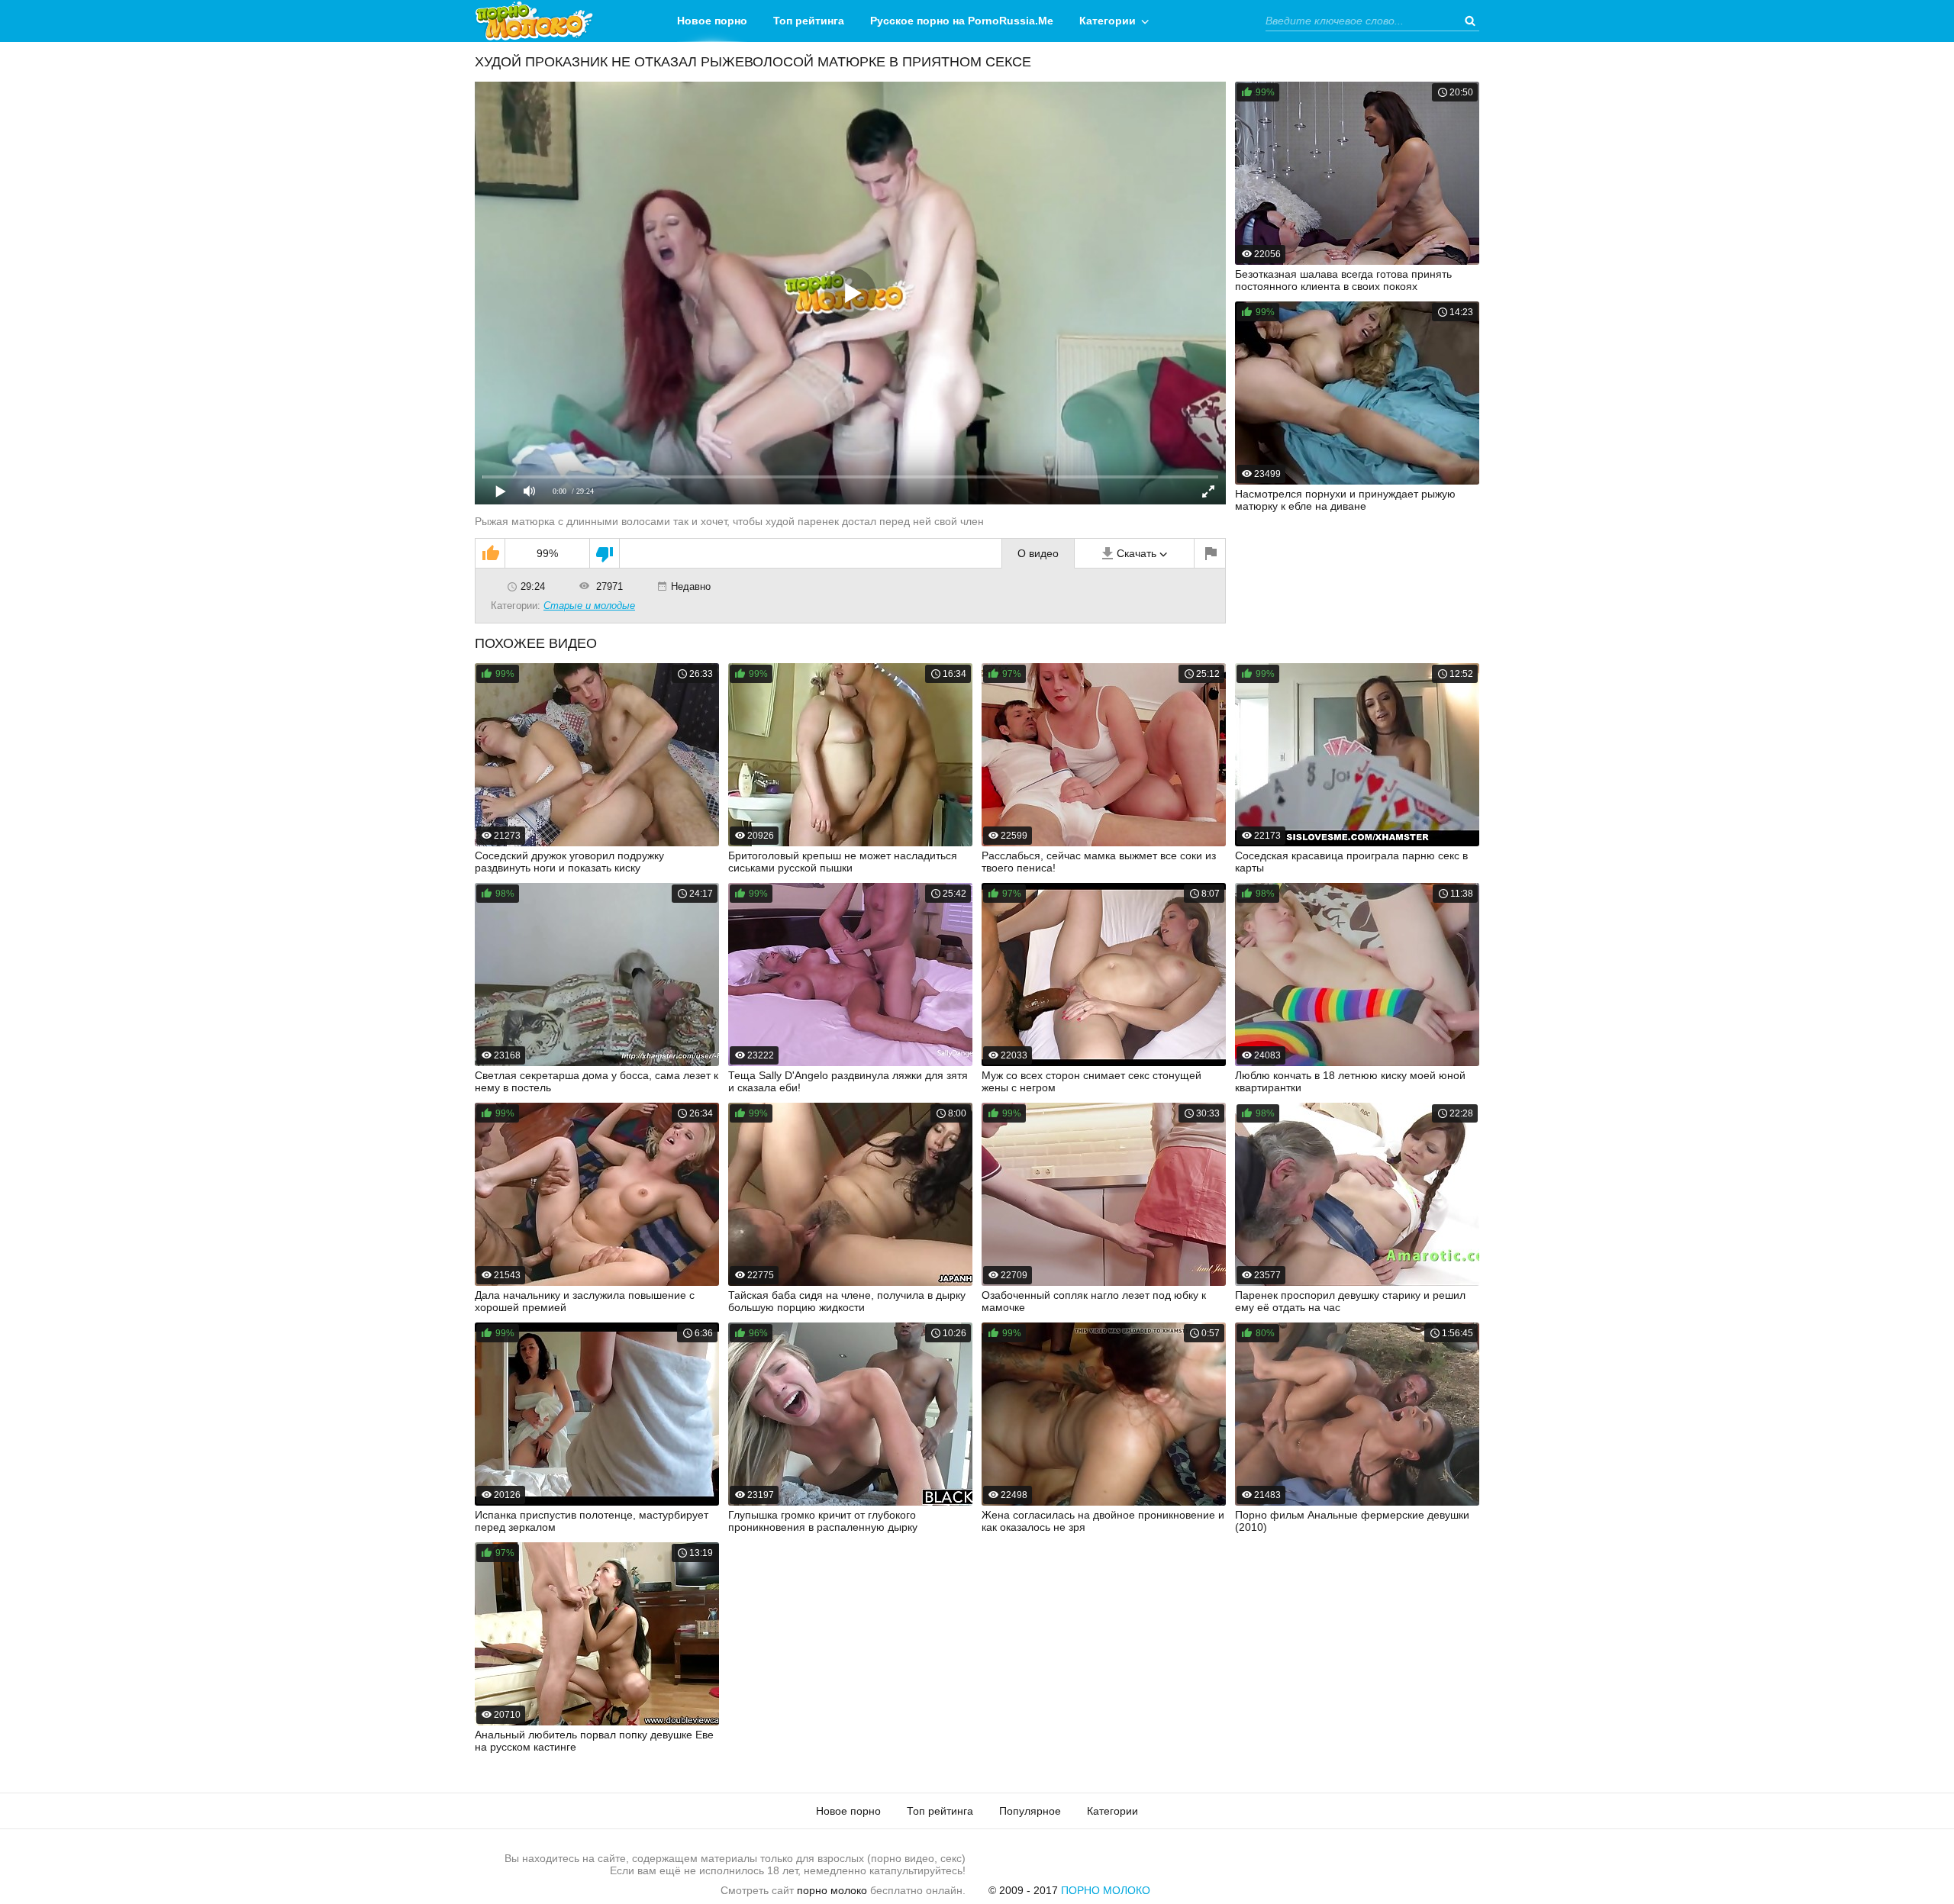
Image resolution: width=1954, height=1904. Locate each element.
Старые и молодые (589, 606)
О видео (1038, 553)
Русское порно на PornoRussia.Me (962, 21)
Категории (1108, 21)
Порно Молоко (1106, 1890)
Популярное (1030, 1811)
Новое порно (712, 21)
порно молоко (832, 1890)
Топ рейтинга (809, 21)
